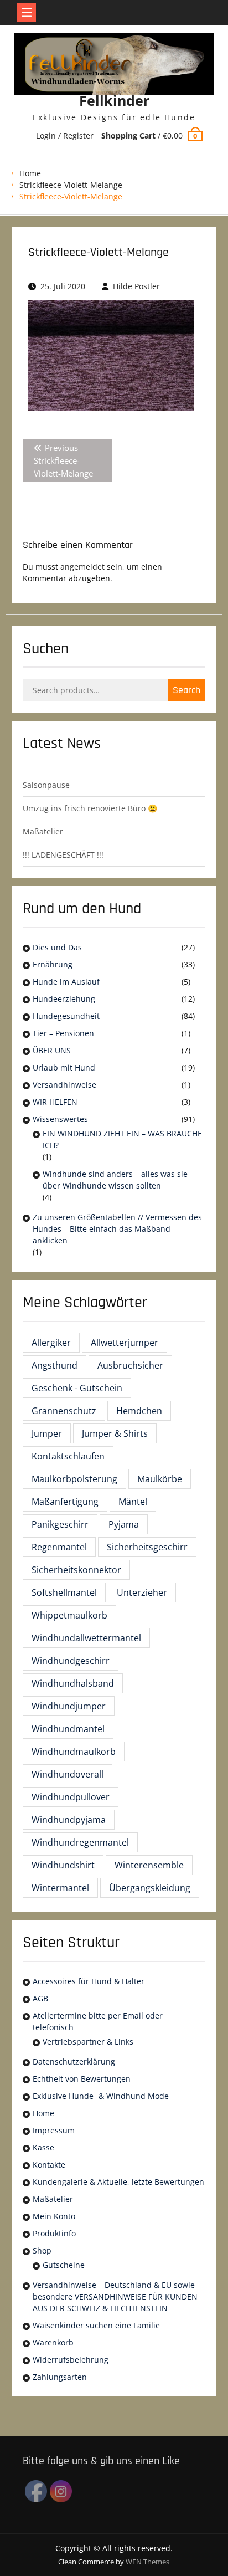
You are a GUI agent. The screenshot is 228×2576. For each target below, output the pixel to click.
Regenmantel (59, 1547)
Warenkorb (53, 2342)
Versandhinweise (64, 1085)
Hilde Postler (136, 286)
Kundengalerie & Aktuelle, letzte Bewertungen (118, 2182)
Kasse (43, 2147)
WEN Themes (147, 2562)
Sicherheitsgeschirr (147, 1547)
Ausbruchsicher (130, 1365)
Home (30, 173)
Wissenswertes (60, 1119)
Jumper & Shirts (115, 1433)
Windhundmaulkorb (74, 1752)
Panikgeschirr (60, 1524)
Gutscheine (64, 2265)
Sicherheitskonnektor (76, 1570)
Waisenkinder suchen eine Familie (96, 2325)
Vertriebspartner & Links (88, 2042)
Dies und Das (57, 947)
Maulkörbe (160, 1479)
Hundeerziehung (64, 999)
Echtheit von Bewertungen (82, 2079)
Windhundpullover (71, 1797)
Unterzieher (142, 1592)
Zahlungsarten (60, 2377)
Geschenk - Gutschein (77, 1388)
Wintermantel (60, 1888)
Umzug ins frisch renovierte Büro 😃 (90, 808)
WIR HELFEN (55, 1102)
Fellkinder (114, 100)
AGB (40, 1998)
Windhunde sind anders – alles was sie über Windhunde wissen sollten (115, 1180)
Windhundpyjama (69, 1820)
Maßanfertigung (65, 1502)
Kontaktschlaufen (68, 1456)
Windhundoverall (68, 1774)
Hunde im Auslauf (66, 982)
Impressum (54, 2130)
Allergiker (51, 1343)
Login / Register (65, 135)
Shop (42, 2250)
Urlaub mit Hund (64, 1067)
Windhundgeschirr (71, 1661)
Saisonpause (46, 785)
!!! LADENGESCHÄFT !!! (63, 855)
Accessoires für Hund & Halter (89, 1981)
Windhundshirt (63, 1865)
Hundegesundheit (66, 1016)
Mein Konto (54, 2216)
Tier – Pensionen (63, 1033)
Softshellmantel (64, 1592)
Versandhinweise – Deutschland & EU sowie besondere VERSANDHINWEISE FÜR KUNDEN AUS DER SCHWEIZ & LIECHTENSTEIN (115, 2296)
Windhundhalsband (73, 1683)
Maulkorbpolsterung (74, 1479)
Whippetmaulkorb (69, 1615)
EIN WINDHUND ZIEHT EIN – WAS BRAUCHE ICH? (122, 1139)
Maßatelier (43, 831)
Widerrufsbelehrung (71, 2360)
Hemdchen (139, 1411)
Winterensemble (149, 1865)
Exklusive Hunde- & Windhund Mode (101, 2096)
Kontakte (49, 2165)
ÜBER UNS (52, 1050)
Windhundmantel (68, 1729)
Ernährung (53, 964)
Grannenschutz (64, 1411)
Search (186, 690)
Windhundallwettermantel (86, 1638)
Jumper (47, 1433)
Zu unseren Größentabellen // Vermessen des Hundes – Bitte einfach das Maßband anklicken (117, 1229)
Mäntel (133, 1502)
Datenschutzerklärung (74, 2062)
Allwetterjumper (125, 1343)
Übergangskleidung (150, 1888)
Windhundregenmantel (80, 1842)
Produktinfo (54, 2233)
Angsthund (55, 1365)
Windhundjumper (69, 1706)
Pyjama (124, 1524)
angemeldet (82, 567)
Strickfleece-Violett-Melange (71, 185)
